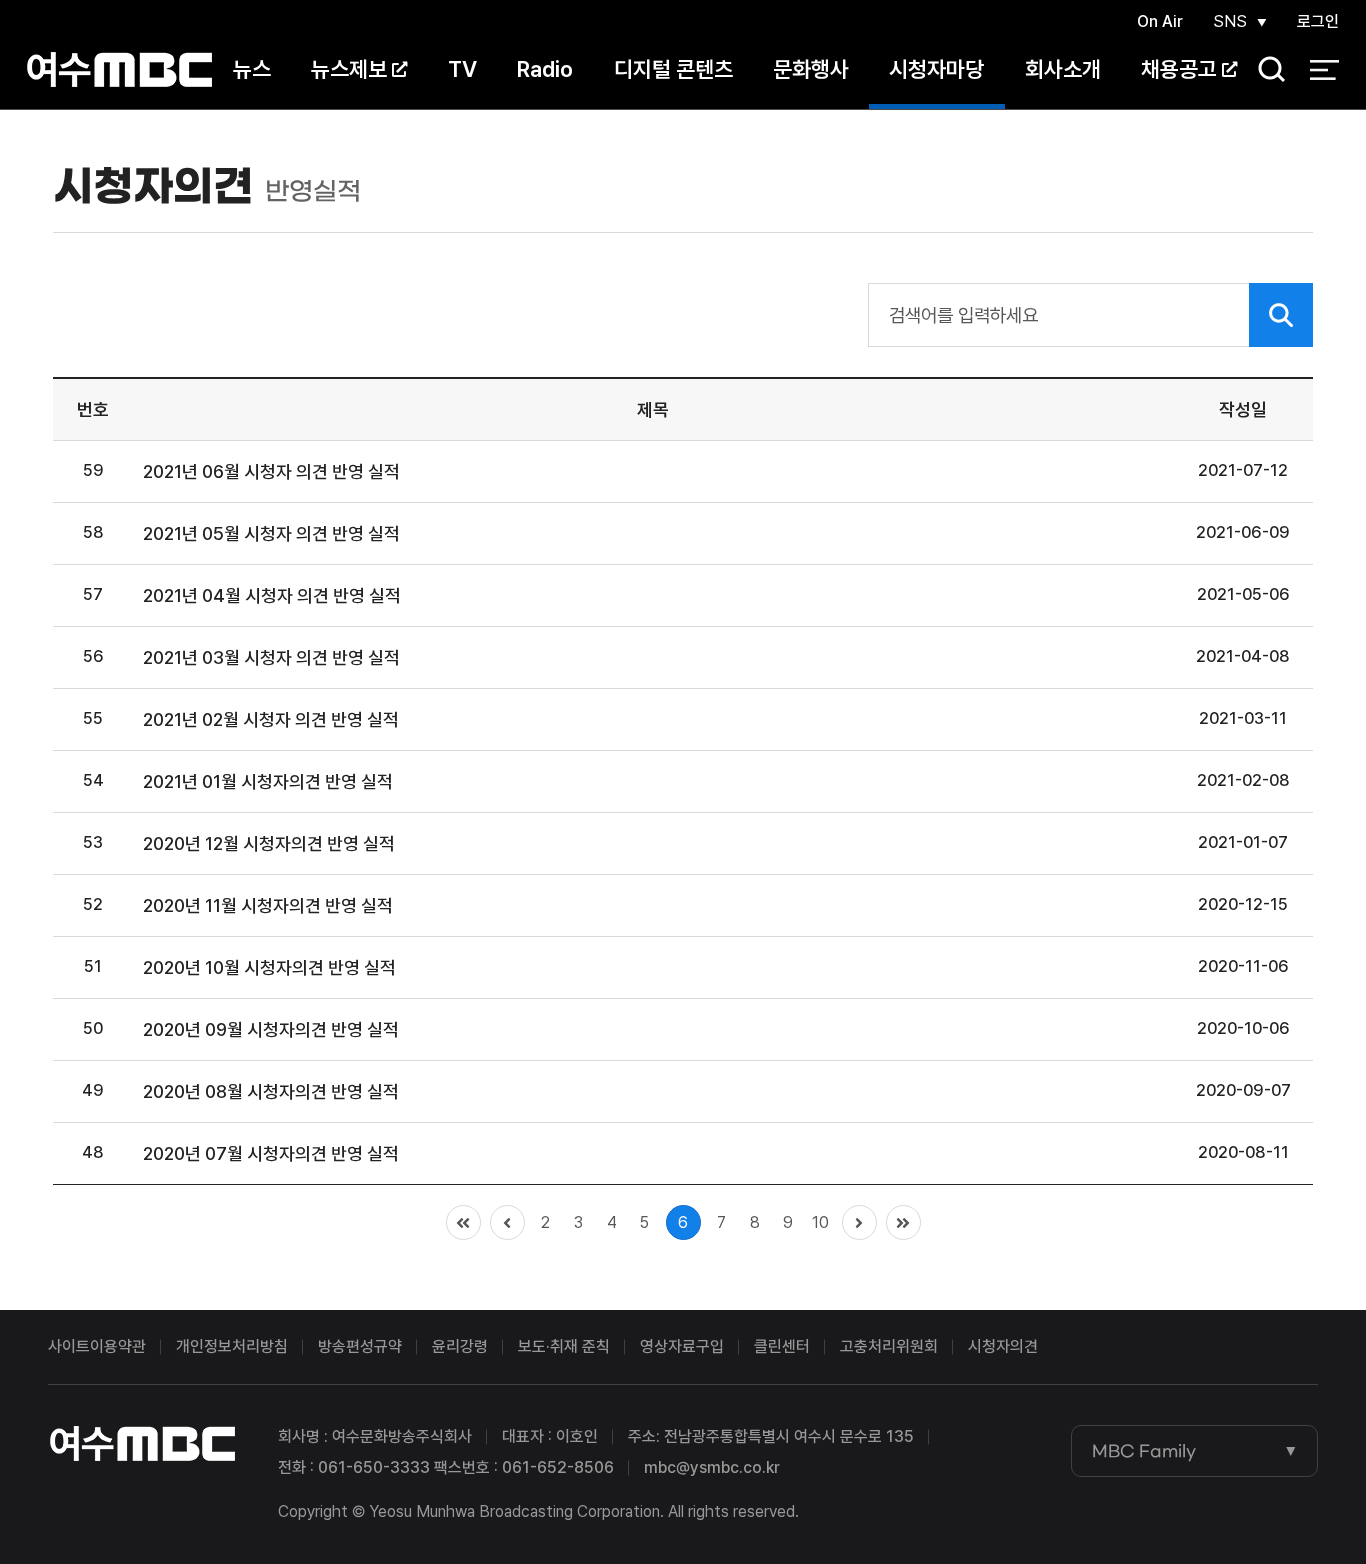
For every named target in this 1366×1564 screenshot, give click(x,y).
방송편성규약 (360, 1346)
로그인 (1318, 21)
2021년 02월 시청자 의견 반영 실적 (271, 719)
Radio (545, 69)
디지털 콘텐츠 (673, 69)
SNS (1230, 21)
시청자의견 (1003, 1346)
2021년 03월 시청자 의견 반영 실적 (271, 657)
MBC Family (1144, 1451)
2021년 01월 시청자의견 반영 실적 (268, 781)
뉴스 (252, 69)
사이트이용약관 (97, 1346)
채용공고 (1179, 69)
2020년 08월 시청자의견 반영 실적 (271, 1091)
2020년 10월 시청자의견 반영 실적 (269, 967)
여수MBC (119, 69)
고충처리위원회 (889, 1346)
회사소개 (1063, 69)
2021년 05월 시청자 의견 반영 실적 (271, 533)
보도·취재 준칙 (564, 1346)
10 (820, 1222)
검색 (1265, 70)
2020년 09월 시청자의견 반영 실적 (271, 1029)
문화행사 (811, 69)
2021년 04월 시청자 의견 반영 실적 (272, 595)
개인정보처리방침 (232, 1346)
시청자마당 (936, 69)
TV (462, 69)
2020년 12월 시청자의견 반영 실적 (269, 843)
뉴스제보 (349, 69)
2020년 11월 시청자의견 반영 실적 (268, 905)
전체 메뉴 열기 (1324, 70)
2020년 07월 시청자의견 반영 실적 (271, 1153)
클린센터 (782, 1346)
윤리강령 (460, 1346)
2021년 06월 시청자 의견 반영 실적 (271, 471)
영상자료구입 (682, 1346)
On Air (1160, 21)
